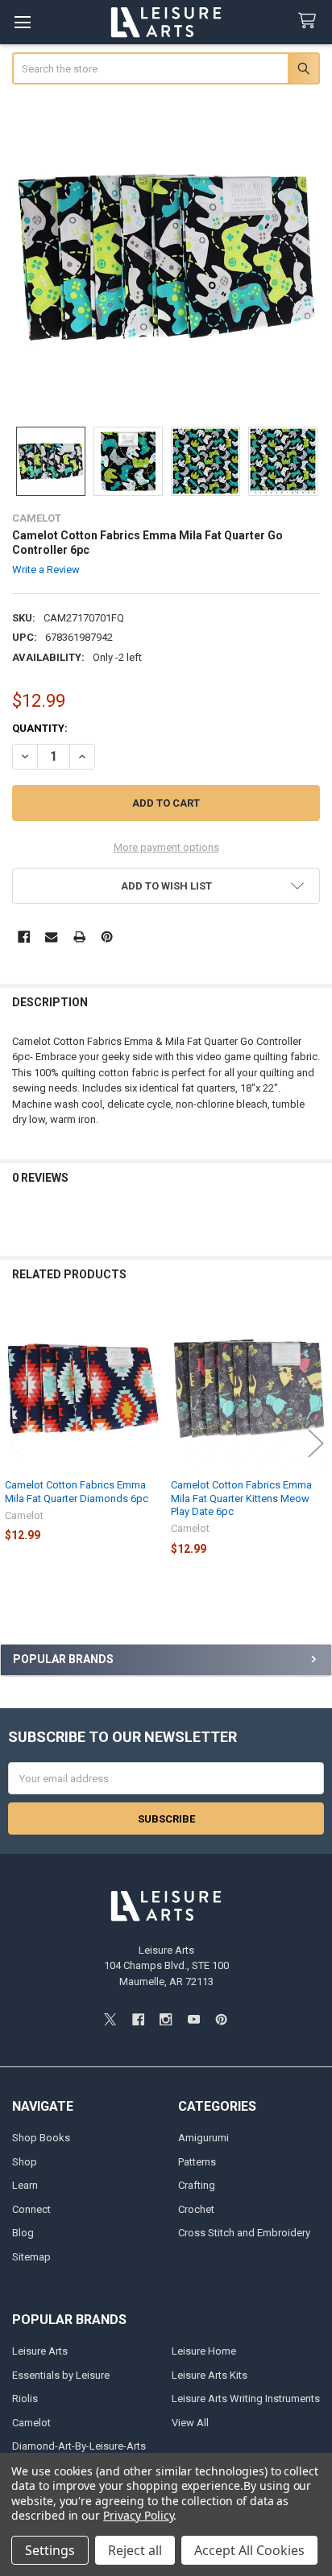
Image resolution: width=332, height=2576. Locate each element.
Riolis (25, 2398)
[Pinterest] (107, 937)
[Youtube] (194, 2019)
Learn (25, 2185)
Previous (16, 1443)
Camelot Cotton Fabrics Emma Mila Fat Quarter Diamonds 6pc (77, 1491)
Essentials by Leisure (61, 2375)
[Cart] (310, 21)
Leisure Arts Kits (210, 2375)
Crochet (196, 2209)
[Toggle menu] (22, 22)
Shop (25, 2162)
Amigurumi (203, 2138)
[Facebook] (24, 937)
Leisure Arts (40, 2351)
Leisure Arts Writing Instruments (246, 2398)
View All (190, 2423)
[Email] (51, 937)
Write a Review (46, 570)
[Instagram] (166, 2019)
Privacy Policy (138, 2515)
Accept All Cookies (249, 2550)
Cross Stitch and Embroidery (244, 2233)
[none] (166, 257)
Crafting (197, 2185)
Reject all (135, 2550)
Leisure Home (204, 2351)
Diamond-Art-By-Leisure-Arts (79, 2446)
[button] (166, 886)
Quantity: (40, 728)
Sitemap (31, 2257)
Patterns (197, 2162)
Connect (31, 2209)
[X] (110, 2019)
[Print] (79, 937)
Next (316, 1443)
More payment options (166, 847)
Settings (50, 2550)
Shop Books (41, 2138)
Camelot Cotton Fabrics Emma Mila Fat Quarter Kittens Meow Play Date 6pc (241, 1498)
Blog (23, 2233)
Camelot (31, 2423)
